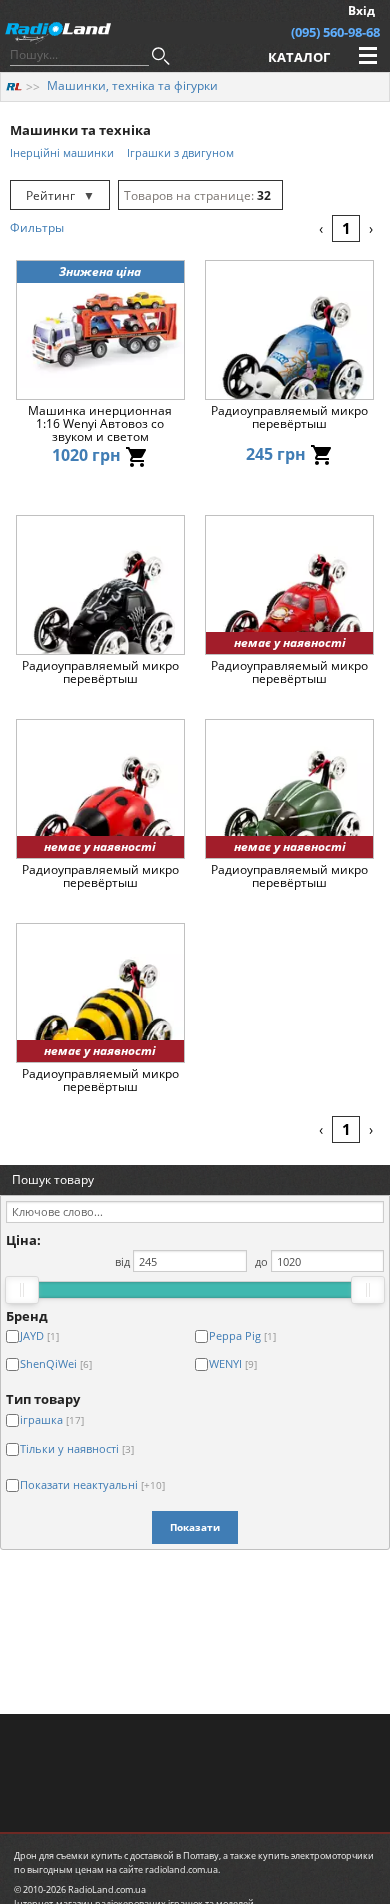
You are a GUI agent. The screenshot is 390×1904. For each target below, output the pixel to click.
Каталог (299, 57)
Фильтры (37, 227)
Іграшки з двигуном (180, 152)
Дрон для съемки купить (68, 1855)
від (122, 1261)
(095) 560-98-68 (335, 32)
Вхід (361, 10)
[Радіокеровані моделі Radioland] (14, 85)
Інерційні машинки (62, 152)
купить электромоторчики (316, 1855)
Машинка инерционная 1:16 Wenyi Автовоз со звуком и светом (100, 424)
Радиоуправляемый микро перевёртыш (289, 418)
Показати (195, 1527)
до (261, 1261)
